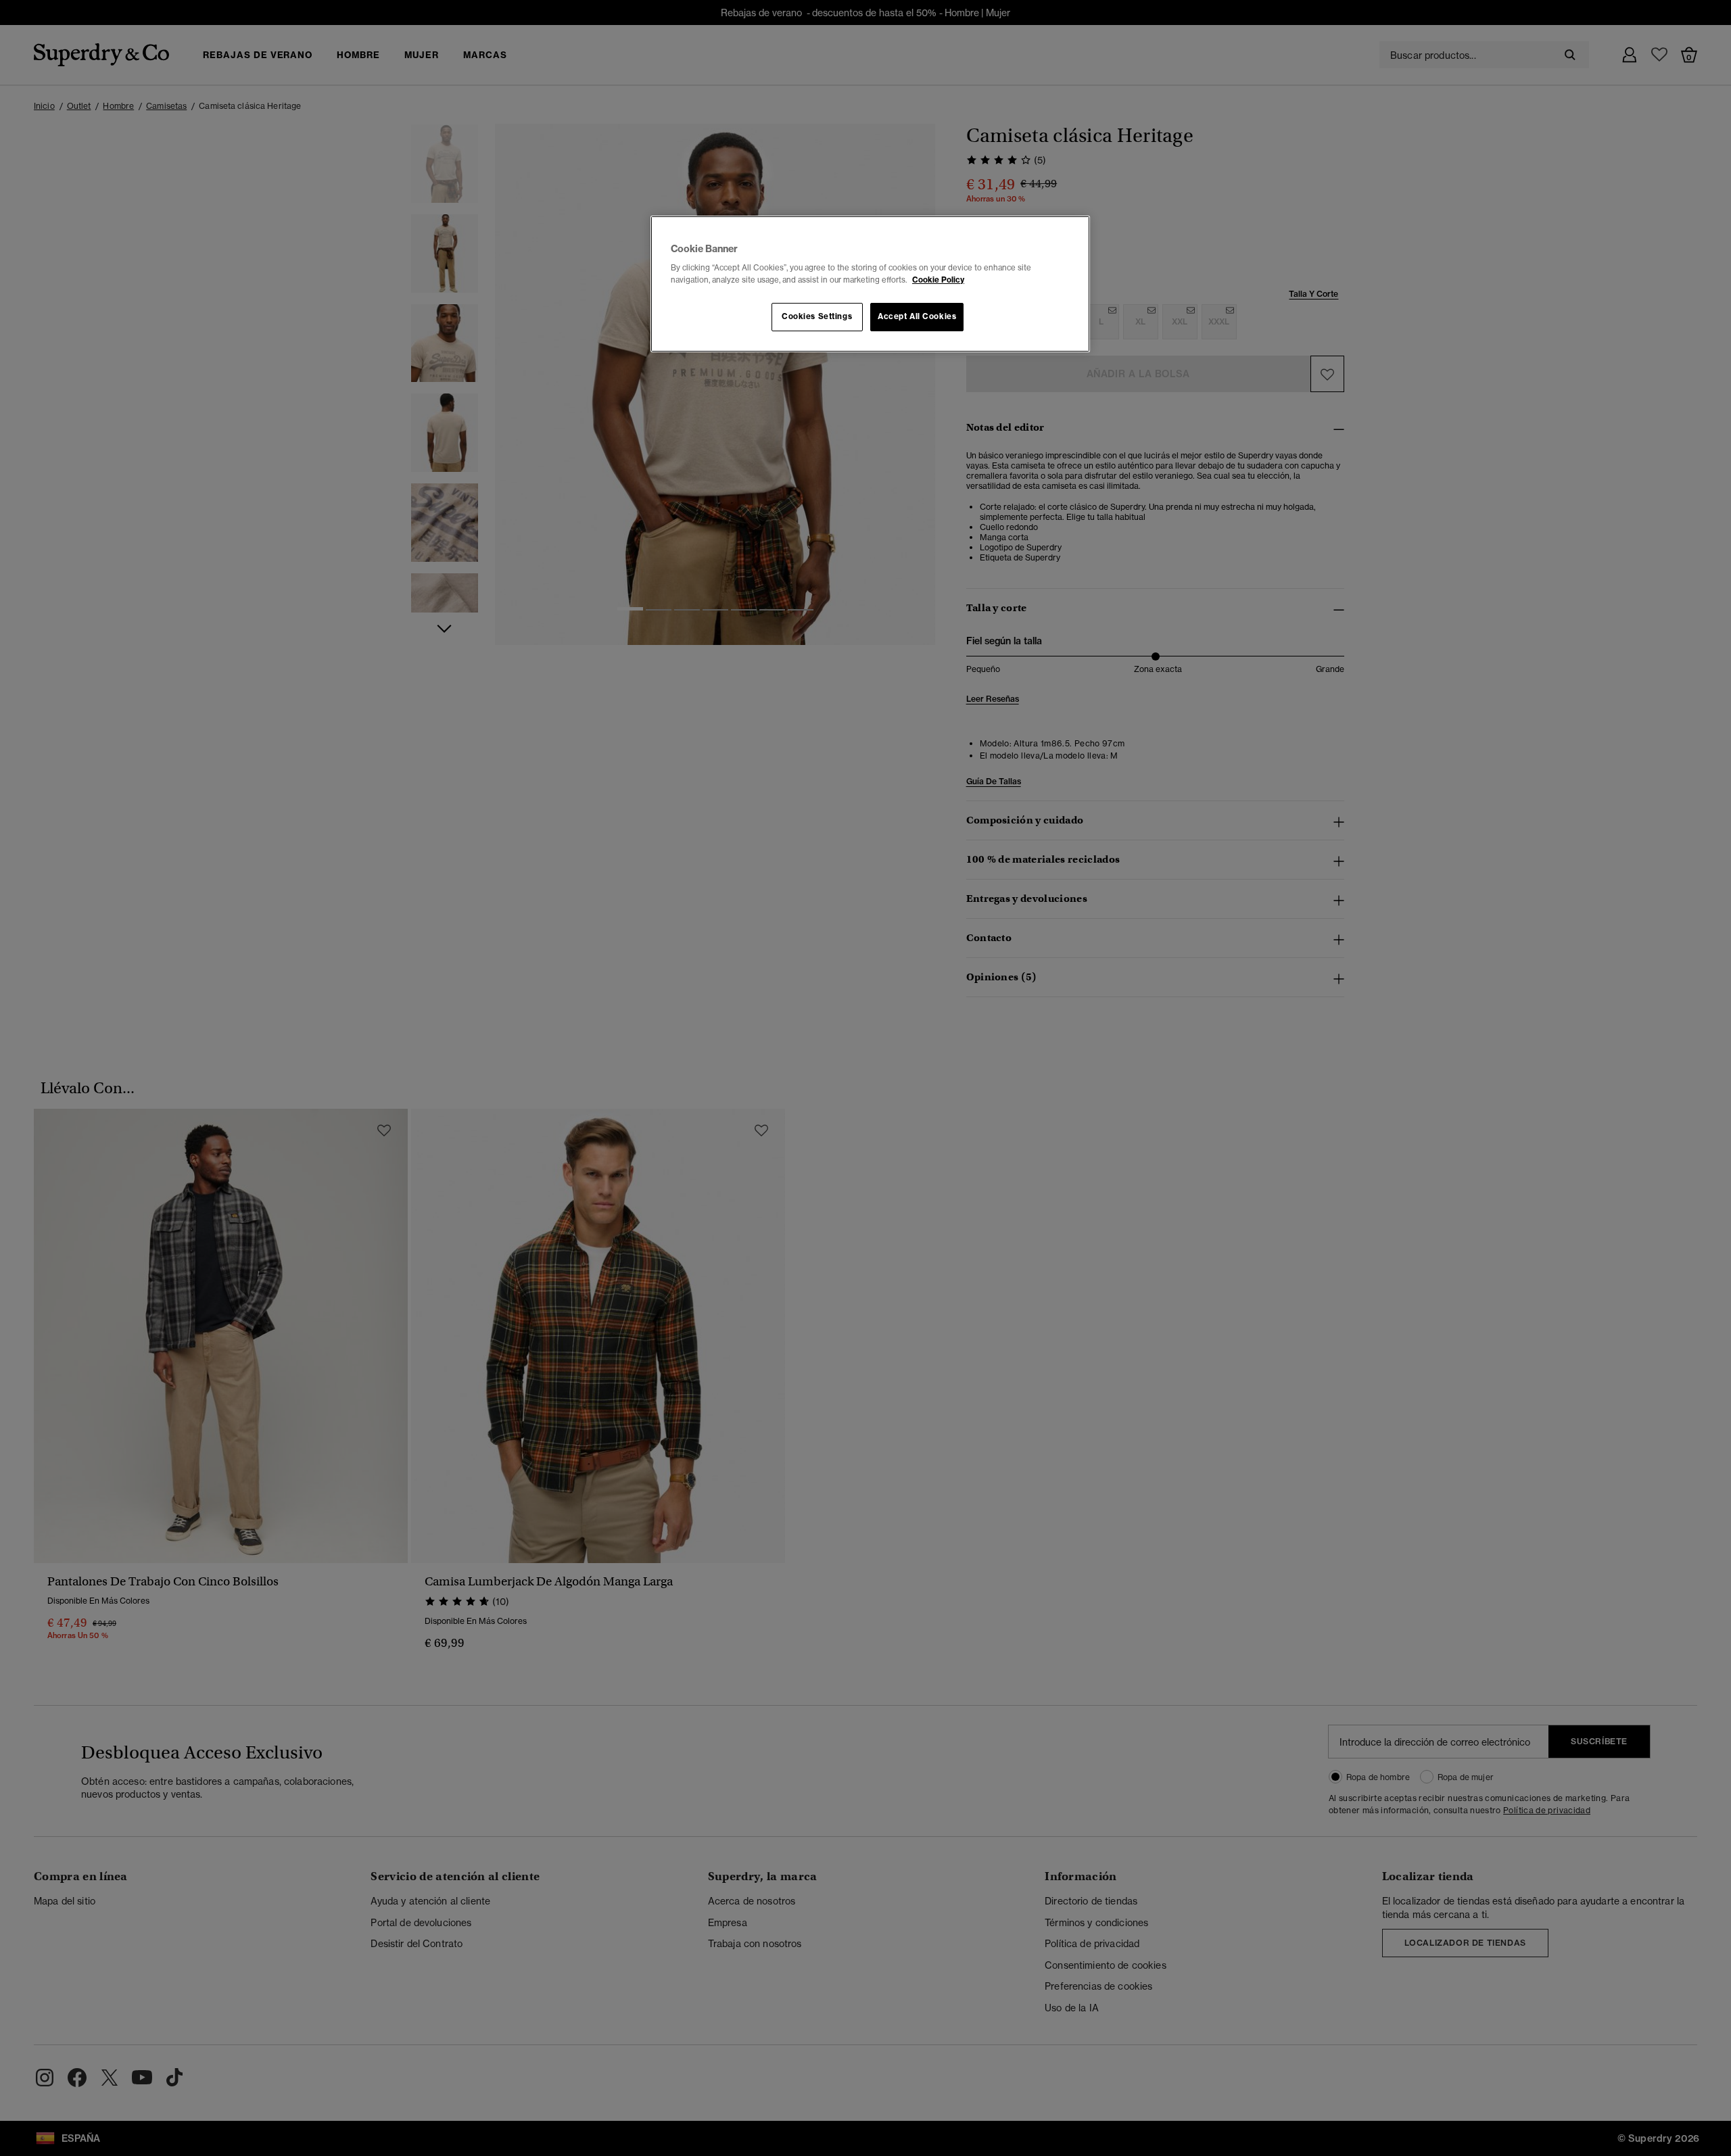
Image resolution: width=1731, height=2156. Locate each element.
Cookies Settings (817, 316)
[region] (870, 284)
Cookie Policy (938, 280)
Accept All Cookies (917, 316)
